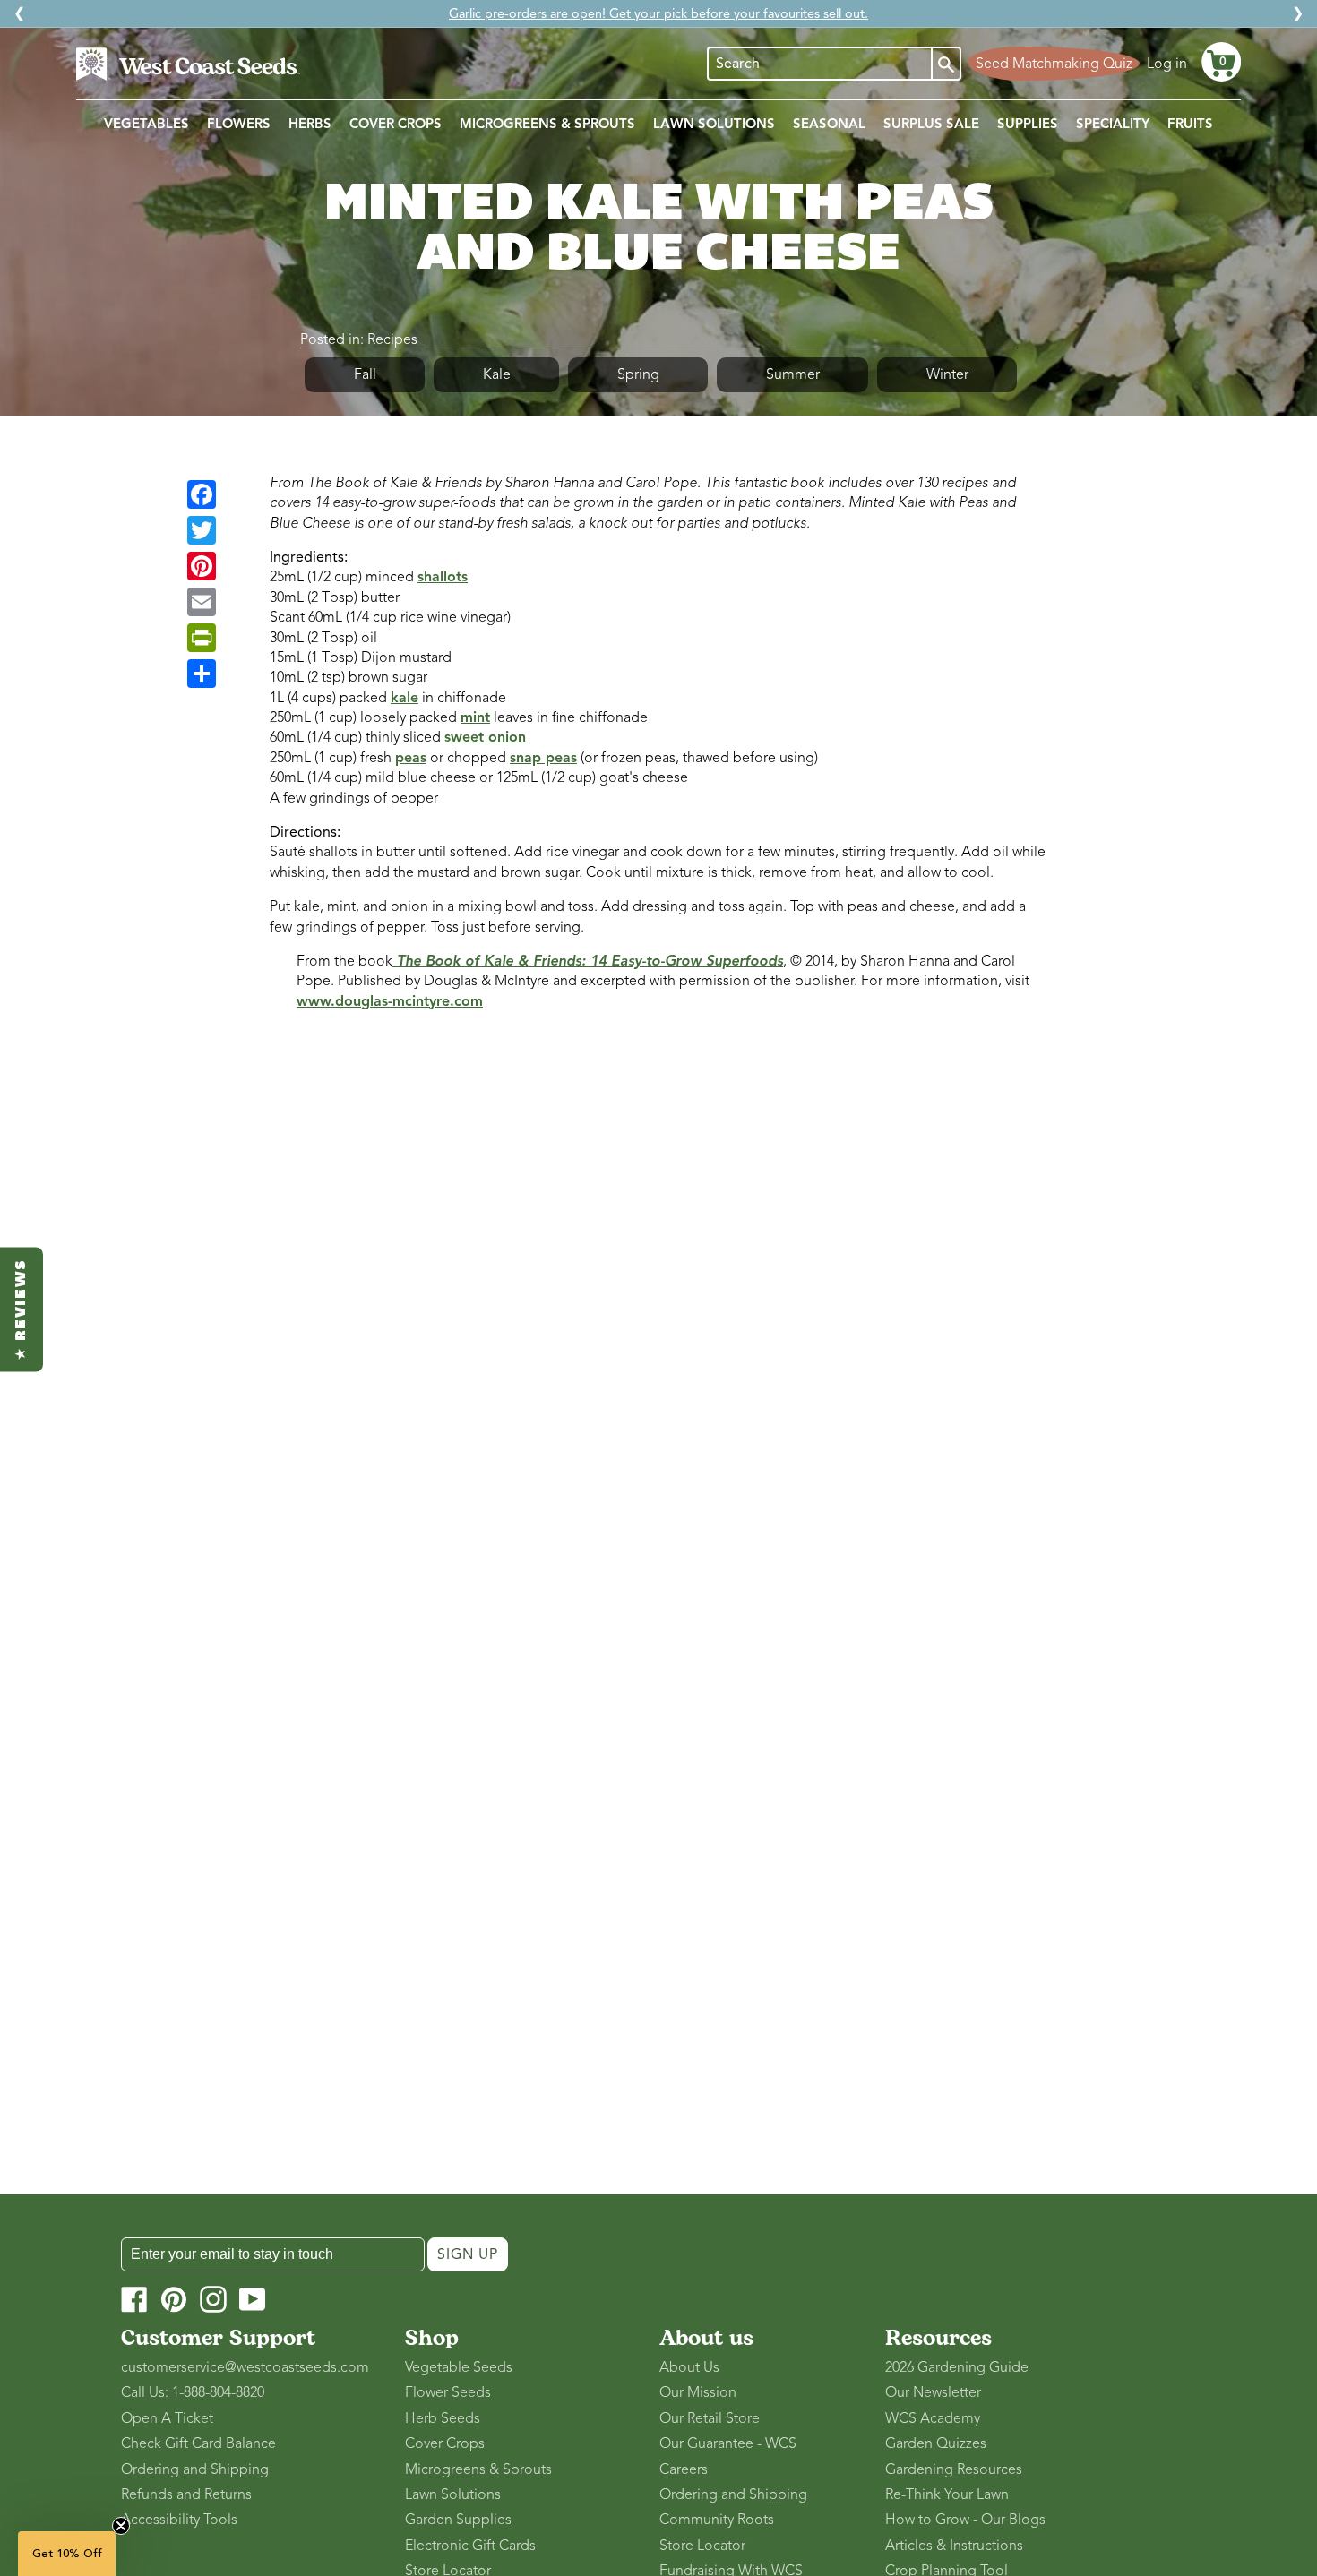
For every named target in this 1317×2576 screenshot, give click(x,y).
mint (475, 717)
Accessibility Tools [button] (179, 2520)
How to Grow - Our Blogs (965, 2520)
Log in (1167, 64)
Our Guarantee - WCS (728, 2443)
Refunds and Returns (186, 2494)
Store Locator (702, 2546)
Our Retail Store (710, 2418)
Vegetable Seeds (459, 2367)
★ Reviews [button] (22, 1309)
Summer (793, 374)
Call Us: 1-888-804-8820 (193, 2392)
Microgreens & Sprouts (478, 2469)
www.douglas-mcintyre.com (390, 1001)
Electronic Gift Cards (470, 2546)
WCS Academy (933, 2418)
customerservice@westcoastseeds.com (245, 2367)
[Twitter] (202, 530)
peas (411, 758)
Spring (638, 374)
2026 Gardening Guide (957, 2367)
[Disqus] (658, 1264)
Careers (684, 2469)
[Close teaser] (121, 2526)
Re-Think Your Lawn (947, 2494)
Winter (947, 374)
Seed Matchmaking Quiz (1054, 64)
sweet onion (485, 737)
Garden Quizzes (936, 2443)
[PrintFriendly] (202, 638)
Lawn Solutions (453, 2494)
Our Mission (698, 2392)
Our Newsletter (933, 2392)
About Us (689, 2367)
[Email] (202, 602)
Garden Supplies (458, 2520)
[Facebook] (202, 494)
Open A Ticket (167, 2418)
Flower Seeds (448, 2392)
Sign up (468, 2254)
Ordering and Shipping (195, 2469)
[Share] (202, 674)
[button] (1221, 62)
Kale (497, 374)
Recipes (392, 339)
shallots (443, 577)
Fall (365, 374)
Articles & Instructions (954, 2546)
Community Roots (717, 2520)
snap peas (543, 758)
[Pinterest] (202, 566)
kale (405, 698)
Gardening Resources (954, 2469)
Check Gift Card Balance (198, 2443)
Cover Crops (445, 2443)
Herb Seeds (443, 2418)
